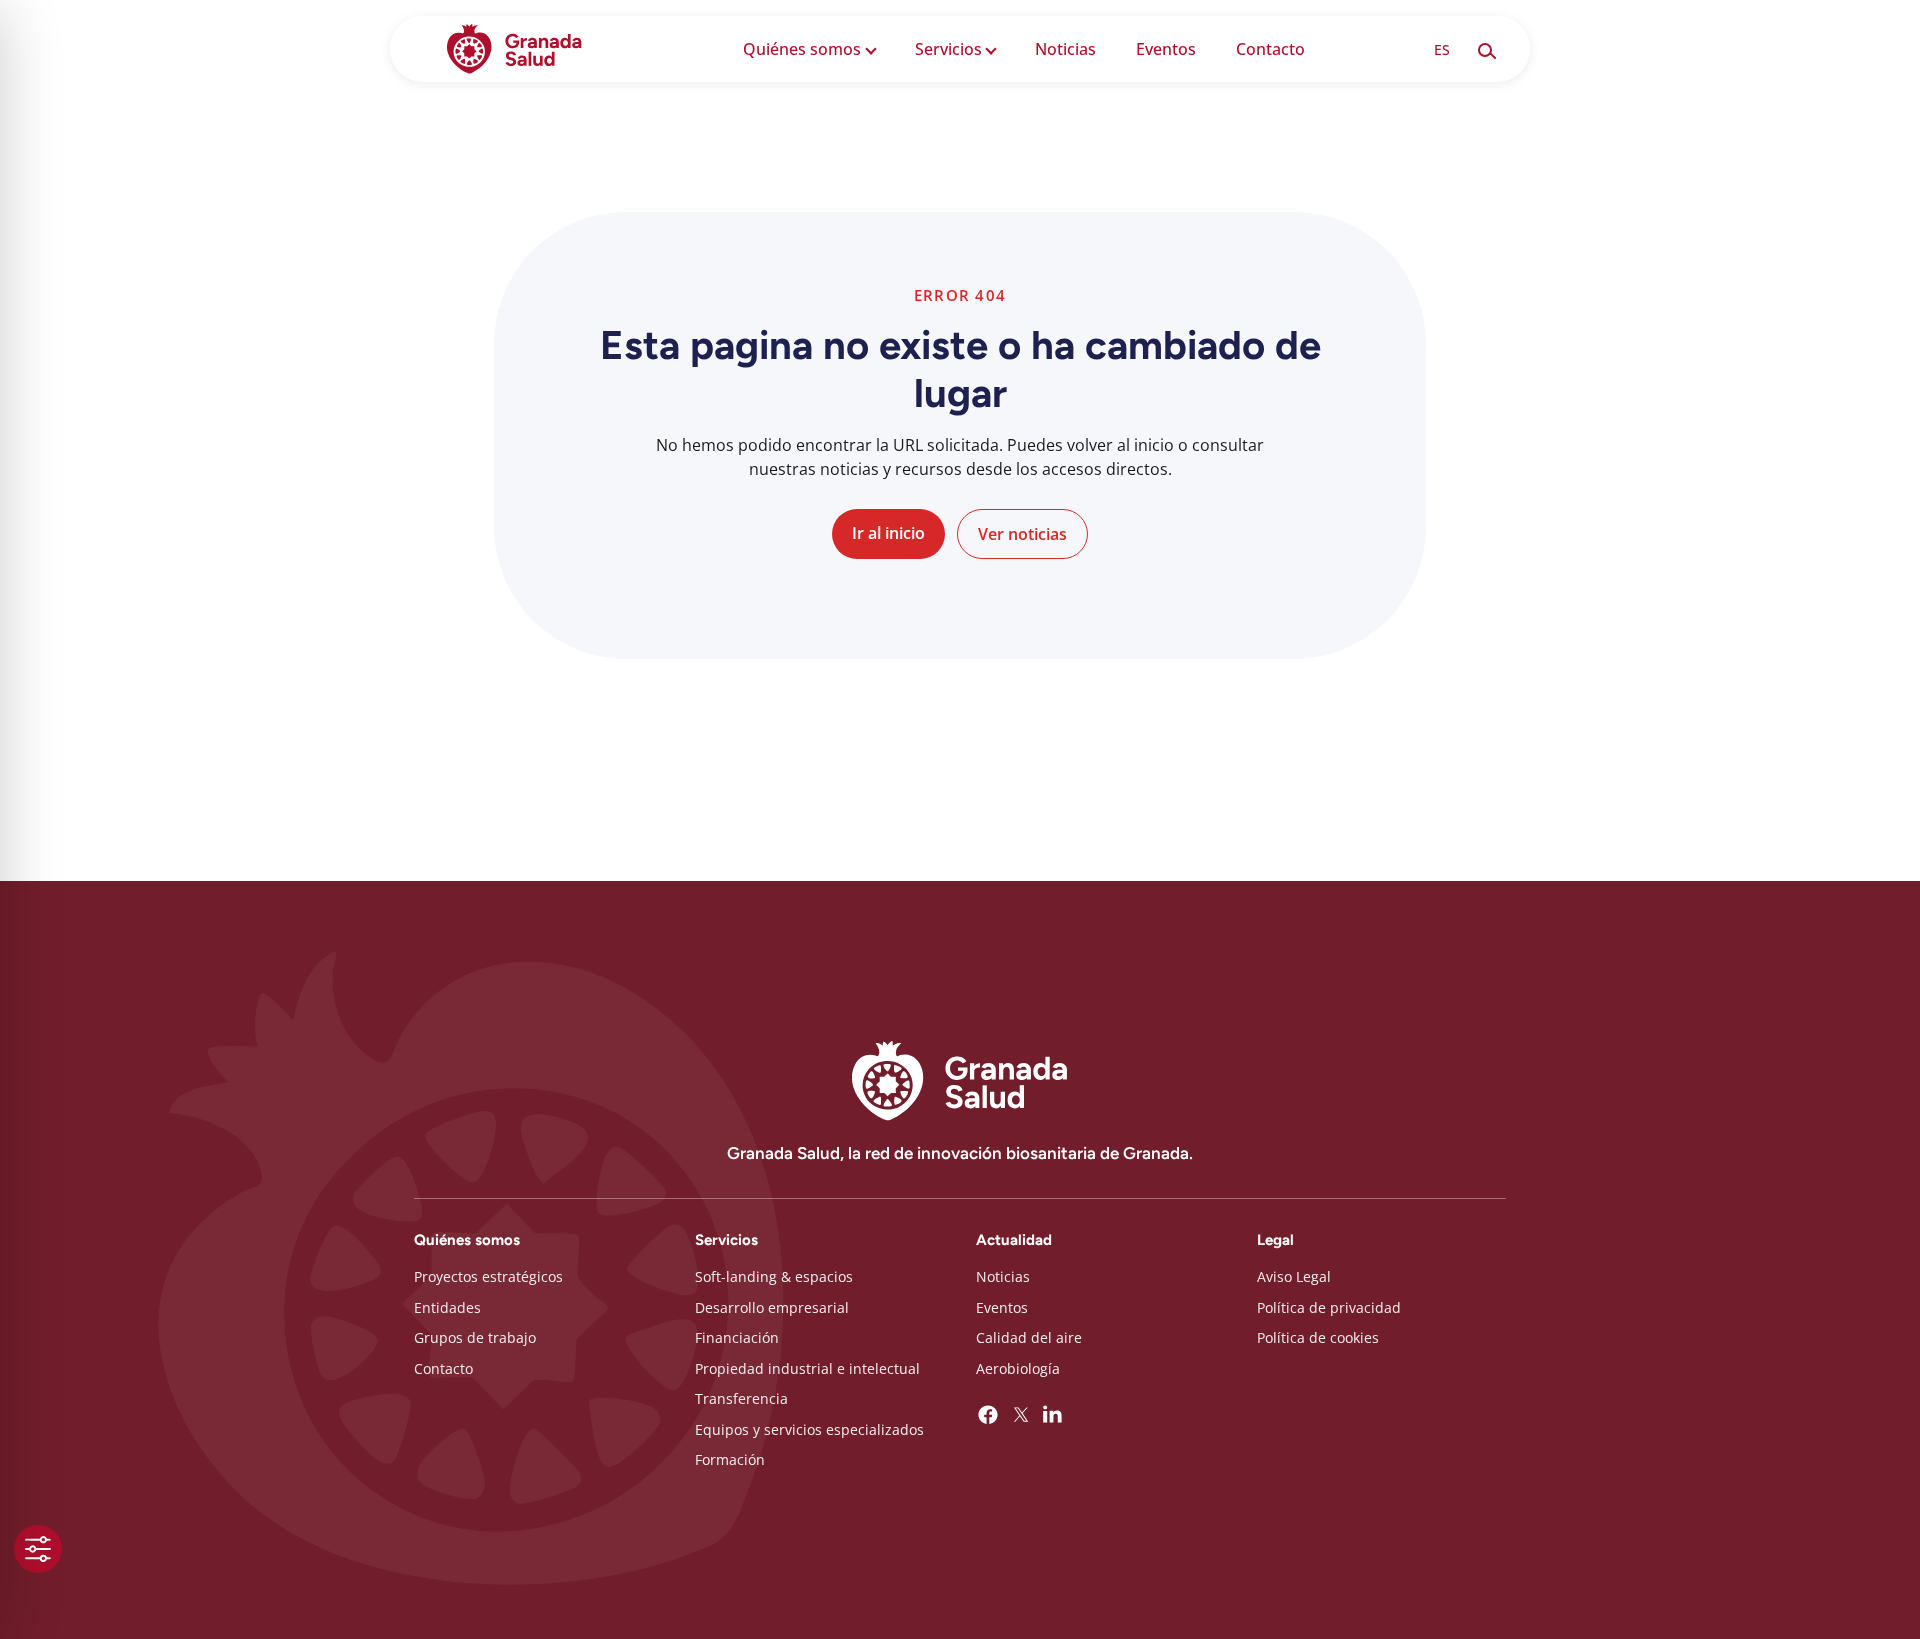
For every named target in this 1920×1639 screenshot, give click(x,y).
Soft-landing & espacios (774, 1276)
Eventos (1166, 49)
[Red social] (988, 1415)
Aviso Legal (1294, 1276)
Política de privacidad (1329, 1307)
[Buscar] (1486, 49)
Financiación (737, 1337)
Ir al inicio (888, 533)
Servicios (948, 49)
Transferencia (741, 1398)
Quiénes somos (802, 49)
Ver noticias (1022, 534)
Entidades (447, 1307)
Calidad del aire (1029, 1337)
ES (1442, 49)
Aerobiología (1018, 1368)
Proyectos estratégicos (488, 1276)
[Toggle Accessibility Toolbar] (38, 1549)
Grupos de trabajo (475, 1337)
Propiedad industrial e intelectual (807, 1368)
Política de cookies (1318, 1337)
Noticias (1065, 49)
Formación (730, 1459)
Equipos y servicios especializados (809, 1429)
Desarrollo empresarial (772, 1307)
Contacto (1270, 49)
